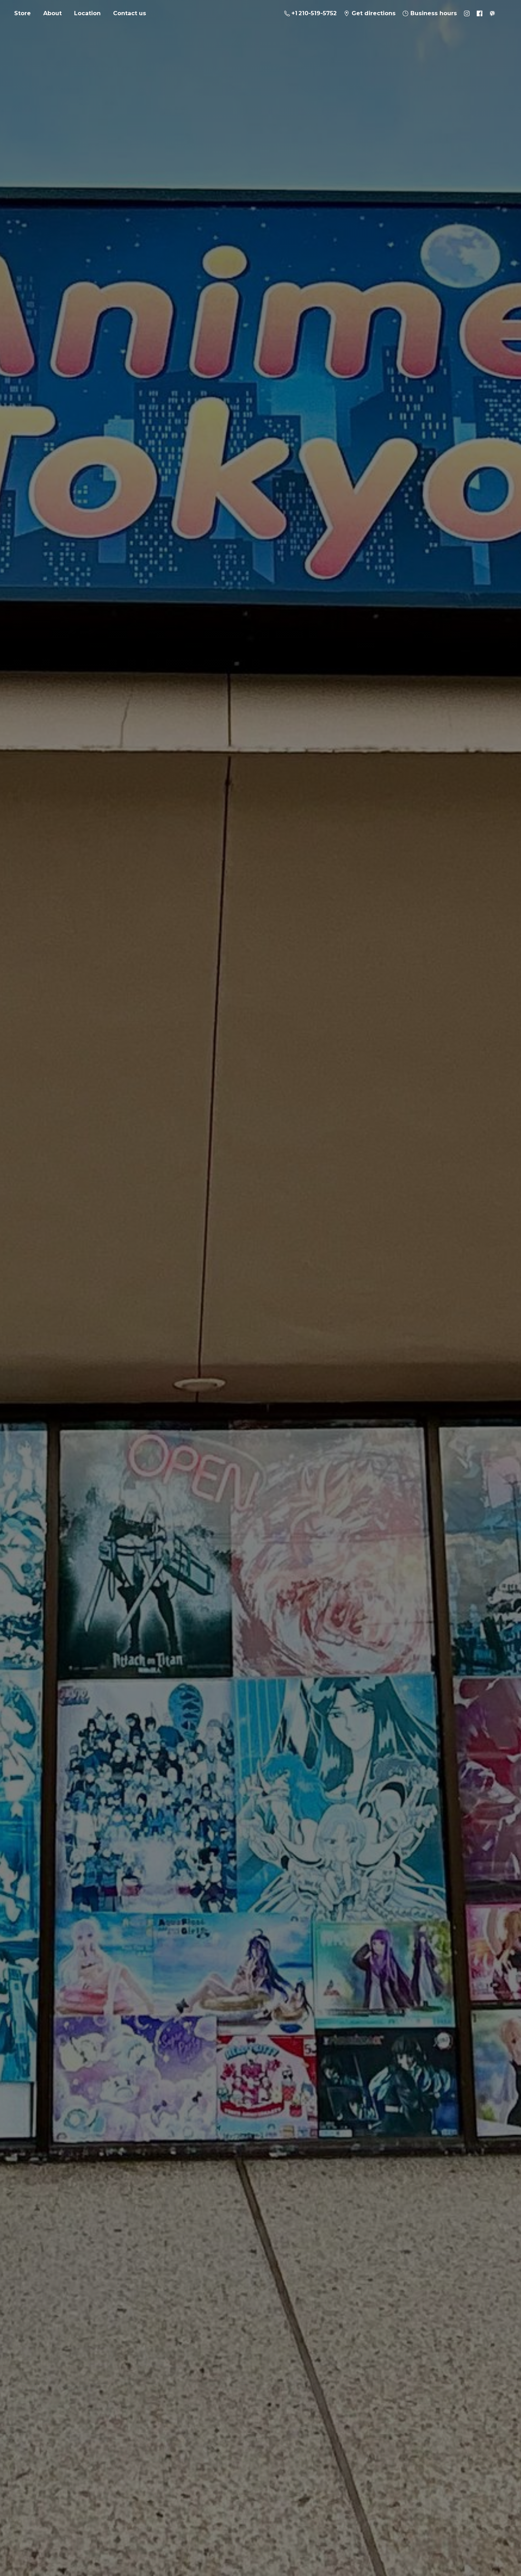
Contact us (130, 13)
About (52, 13)
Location (87, 13)
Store (23, 13)
